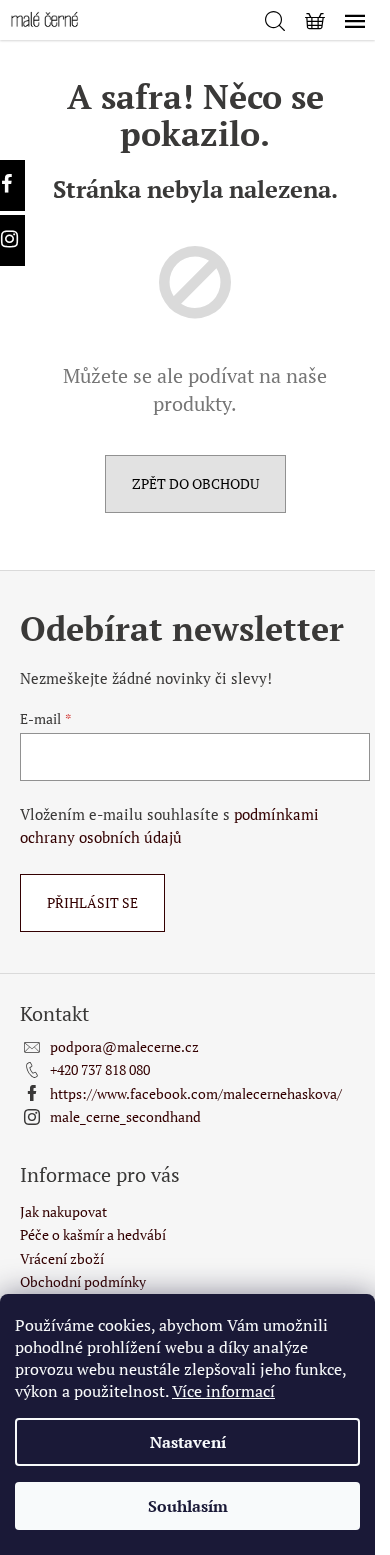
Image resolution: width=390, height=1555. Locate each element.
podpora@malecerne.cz (124, 1046)
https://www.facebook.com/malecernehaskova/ (196, 1093)
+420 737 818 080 (100, 1069)
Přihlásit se (92, 902)
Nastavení (188, 1442)
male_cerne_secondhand (125, 1116)
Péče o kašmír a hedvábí (93, 1234)
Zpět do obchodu (195, 483)
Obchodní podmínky (83, 1281)
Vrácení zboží (62, 1258)
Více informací (223, 1391)
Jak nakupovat (63, 1211)
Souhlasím (188, 1506)
